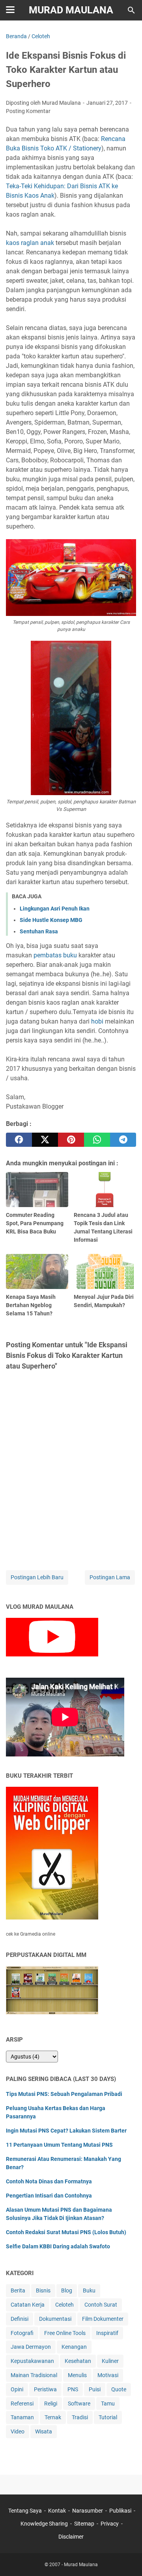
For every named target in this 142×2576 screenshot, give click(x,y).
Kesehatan (78, 2361)
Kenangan (74, 2347)
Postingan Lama (110, 1577)
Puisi (95, 2389)
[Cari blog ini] (131, 10)
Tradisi (80, 2417)
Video (18, 2431)
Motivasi (108, 2375)
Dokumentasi (55, 2319)
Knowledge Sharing (44, 2524)
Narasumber (88, 2511)
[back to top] (126, 2558)
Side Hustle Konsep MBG (51, 920)
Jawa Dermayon (31, 2347)
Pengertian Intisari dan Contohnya (49, 2196)
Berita (18, 2290)
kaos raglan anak (30, 243)
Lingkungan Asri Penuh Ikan (55, 909)
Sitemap (84, 2524)
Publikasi (120, 2511)
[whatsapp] (97, 1140)
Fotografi (22, 2333)
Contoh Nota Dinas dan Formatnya (49, 2181)
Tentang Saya (25, 2511)
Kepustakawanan (32, 2361)
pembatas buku (55, 955)
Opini (17, 2389)
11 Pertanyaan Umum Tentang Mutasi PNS (59, 2145)
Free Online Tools (65, 2333)
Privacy (110, 2524)
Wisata (44, 2431)
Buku (89, 2290)
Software (79, 2404)
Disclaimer (71, 2537)
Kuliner (110, 2361)
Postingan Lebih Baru (37, 1577)
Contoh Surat (101, 2305)
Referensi (22, 2404)
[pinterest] (71, 1140)
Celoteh (64, 2305)
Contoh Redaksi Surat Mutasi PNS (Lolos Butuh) (66, 2232)
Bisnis (43, 2290)
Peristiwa (45, 2389)
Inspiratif (107, 2333)
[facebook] (19, 1140)
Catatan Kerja (28, 2305)
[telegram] (123, 1140)
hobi (97, 1021)
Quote (119, 2389)
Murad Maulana (71, 10)
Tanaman (22, 2417)
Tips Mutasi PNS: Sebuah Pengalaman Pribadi (64, 2094)
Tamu (108, 2404)
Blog (67, 2290)
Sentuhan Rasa (39, 931)
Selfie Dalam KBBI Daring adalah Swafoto (58, 2246)
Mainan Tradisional (34, 2375)
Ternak (53, 2417)
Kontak (57, 2511)
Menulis (77, 2375)
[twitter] (45, 1140)
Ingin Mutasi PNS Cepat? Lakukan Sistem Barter (66, 2131)
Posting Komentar (28, 111)
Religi (51, 2404)
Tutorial (108, 2417)
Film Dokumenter (103, 2319)
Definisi (20, 2319)
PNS (73, 2389)
